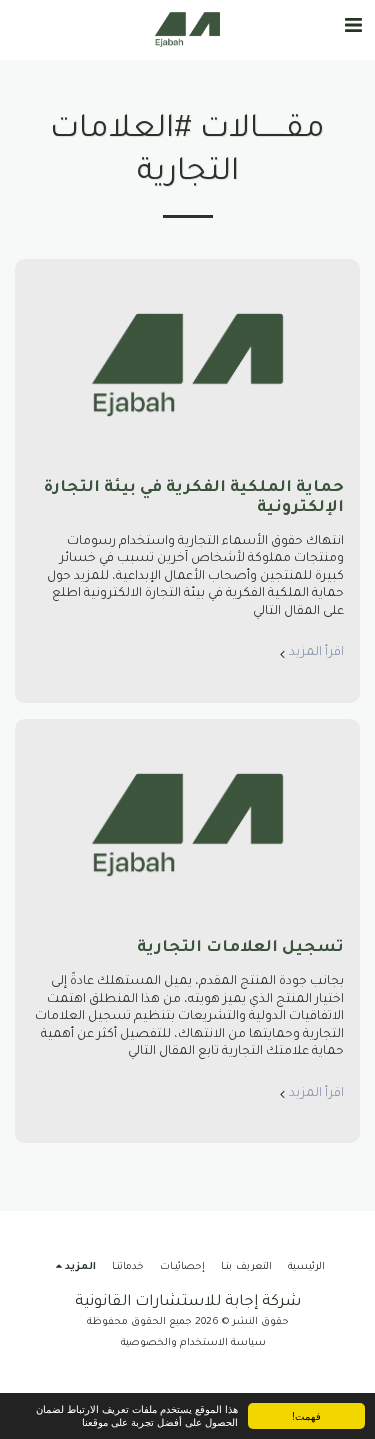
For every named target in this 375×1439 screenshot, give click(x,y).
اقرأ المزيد (316, 653)
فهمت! (306, 1415)
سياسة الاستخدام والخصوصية (193, 1343)
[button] (353, 29)
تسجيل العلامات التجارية (240, 948)
